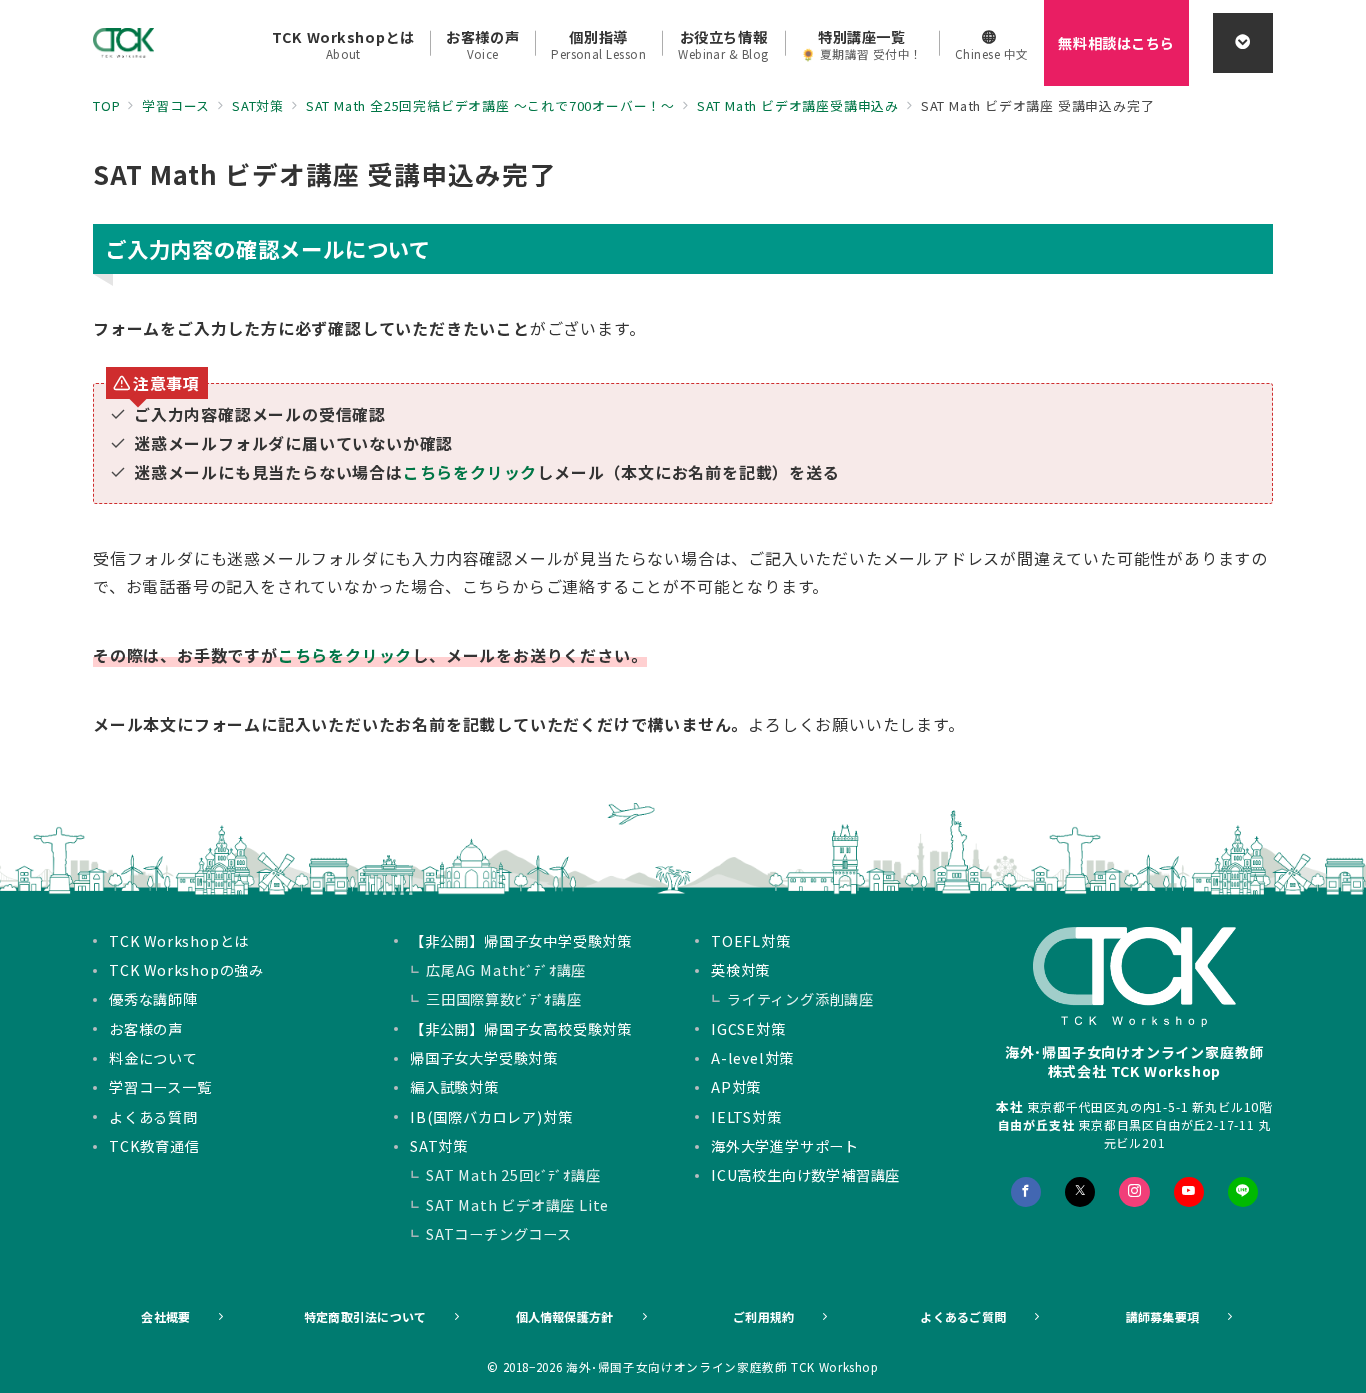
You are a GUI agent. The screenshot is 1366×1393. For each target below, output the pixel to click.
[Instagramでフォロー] (1134, 1192)
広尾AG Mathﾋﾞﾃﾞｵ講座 (506, 970)
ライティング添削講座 (800, 999)
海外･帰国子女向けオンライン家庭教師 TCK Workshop (722, 1367)
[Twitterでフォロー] (1080, 1192)
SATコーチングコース (499, 1234)
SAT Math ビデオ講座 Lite (517, 1205)
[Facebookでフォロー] (1026, 1192)
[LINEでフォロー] (1243, 1192)
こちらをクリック (470, 472)
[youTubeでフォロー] (1189, 1192)
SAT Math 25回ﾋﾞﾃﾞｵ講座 (513, 1175)
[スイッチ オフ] (1243, 43)
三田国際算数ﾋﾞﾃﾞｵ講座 (504, 999)
